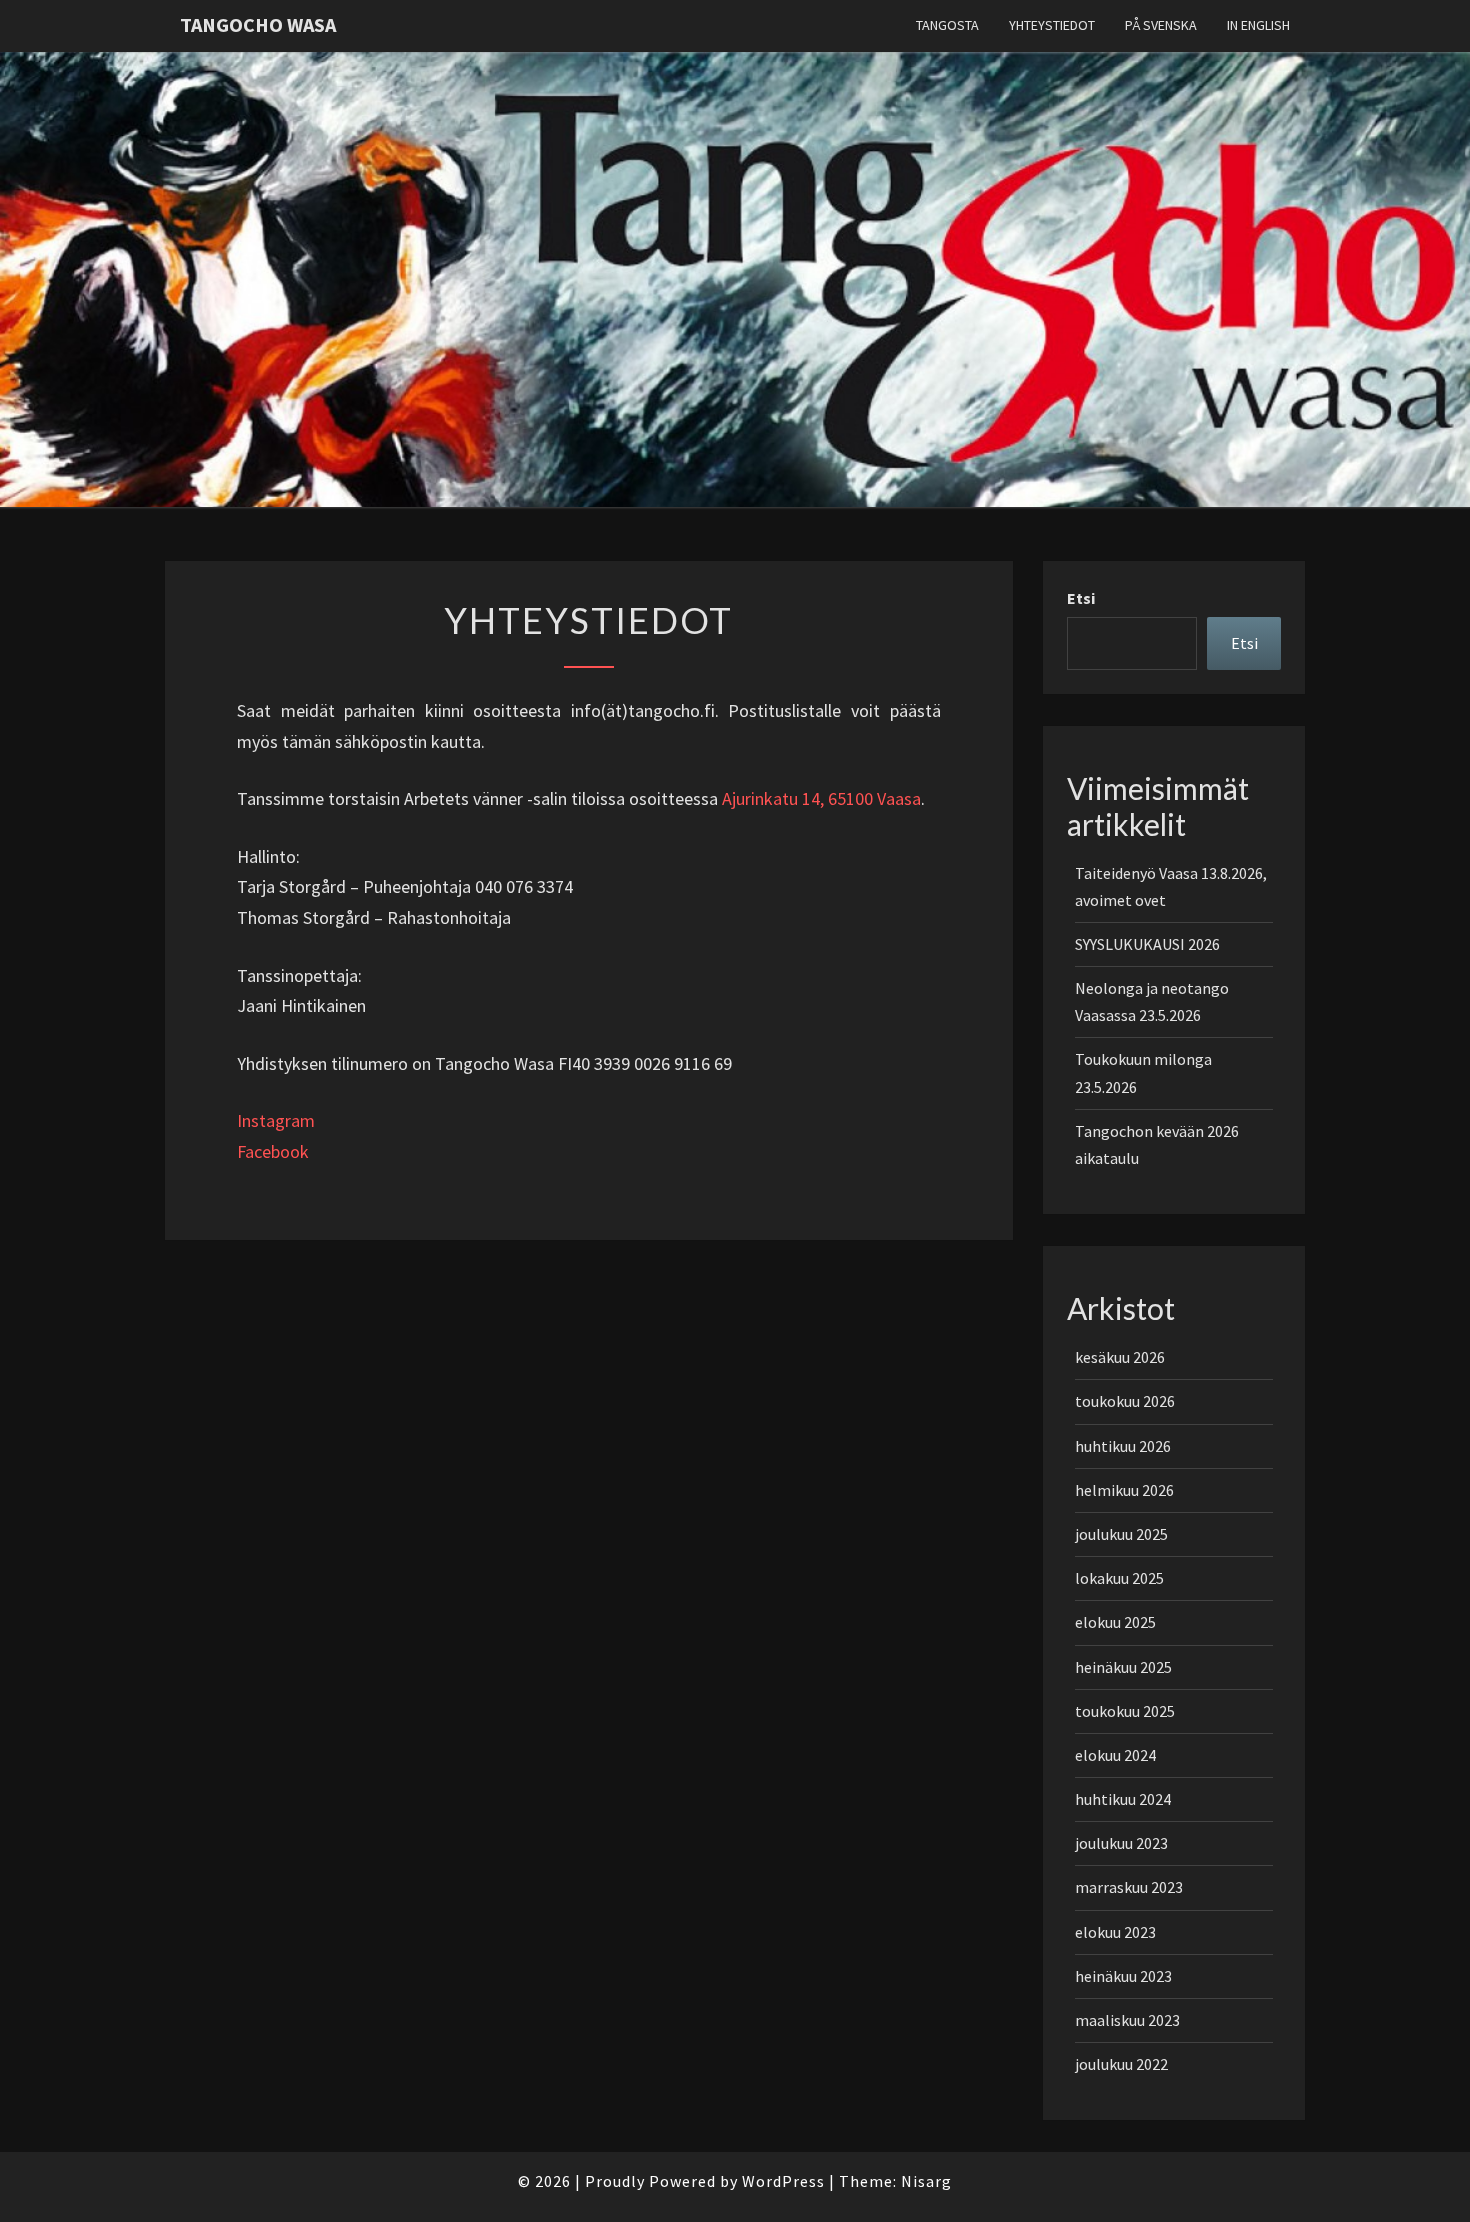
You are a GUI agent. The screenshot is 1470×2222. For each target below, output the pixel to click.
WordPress (783, 2181)
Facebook (273, 1151)
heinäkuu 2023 (1123, 1976)
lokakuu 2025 (1119, 1578)
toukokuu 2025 (1125, 1711)
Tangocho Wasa (258, 24)
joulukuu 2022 (1121, 2064)
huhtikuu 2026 (1123, 1446)
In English (1258, 25)
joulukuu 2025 (1121, 1534)
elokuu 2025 (1115, 1622)
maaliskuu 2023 (1127, 2020)
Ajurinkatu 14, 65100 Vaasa (821, 798)
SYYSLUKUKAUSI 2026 (1147, 944)
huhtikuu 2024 (1123, 1799)
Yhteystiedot (1052, 25)
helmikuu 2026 (1124, 1490)
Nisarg (926, 2181)
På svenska (1161, 25)
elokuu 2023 (1115, 1932)
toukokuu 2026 (1125, 1401)
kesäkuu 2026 (1120, 1357)
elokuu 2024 (1115, 1755)
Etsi (1081, 598)
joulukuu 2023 (1121, 1843)
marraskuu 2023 (1129, 1887)
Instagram (276, 1120)
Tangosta (947, 25)
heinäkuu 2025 (1123, 1667)
